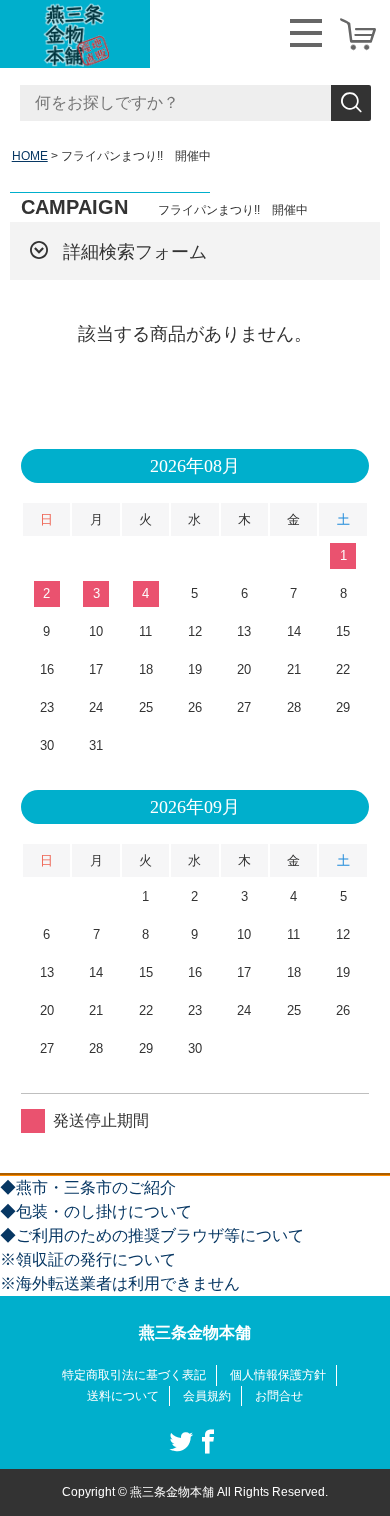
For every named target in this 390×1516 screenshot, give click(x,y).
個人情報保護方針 (278, 1375)
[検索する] (351, 103)
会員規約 (207, 1396)
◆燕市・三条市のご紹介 (88, 1187)
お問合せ (279, 1396)
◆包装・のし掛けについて (96, 1211)
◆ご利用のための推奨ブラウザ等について (152, 1235)
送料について (123, 1396)
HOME (30, 156)
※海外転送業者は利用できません (120, 1283)
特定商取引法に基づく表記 (134, 1375)
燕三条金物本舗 (195, 1332)
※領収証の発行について (88, 1259)
